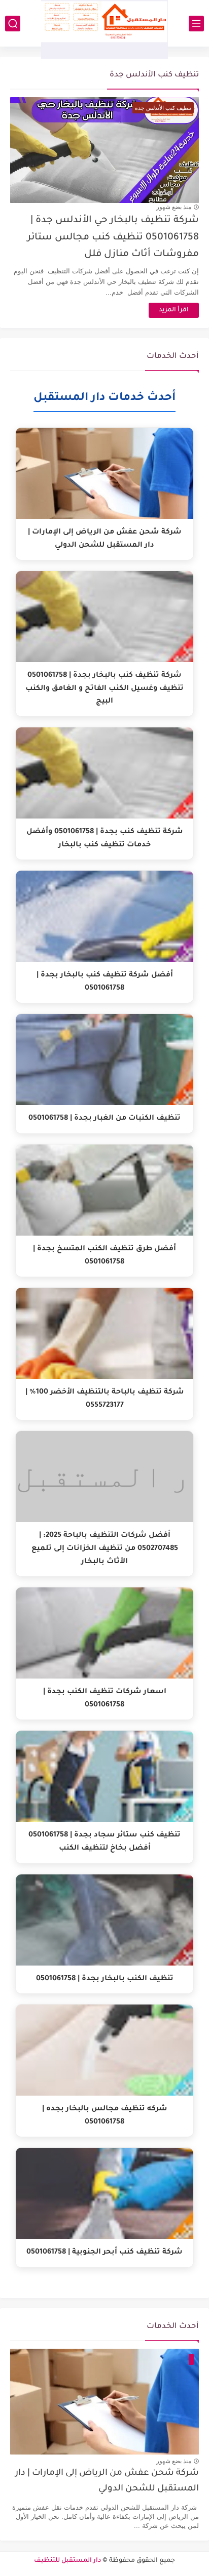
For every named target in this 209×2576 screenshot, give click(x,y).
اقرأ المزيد (174, 310)
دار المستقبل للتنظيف (67, 2561)
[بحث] (13, 24)
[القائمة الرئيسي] (196, 24)
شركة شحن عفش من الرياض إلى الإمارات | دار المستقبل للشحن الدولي (107, 2481)
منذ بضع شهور (174, 207)
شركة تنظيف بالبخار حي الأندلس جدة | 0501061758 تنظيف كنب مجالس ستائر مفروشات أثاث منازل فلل (113, 237)
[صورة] (104, 2402)
